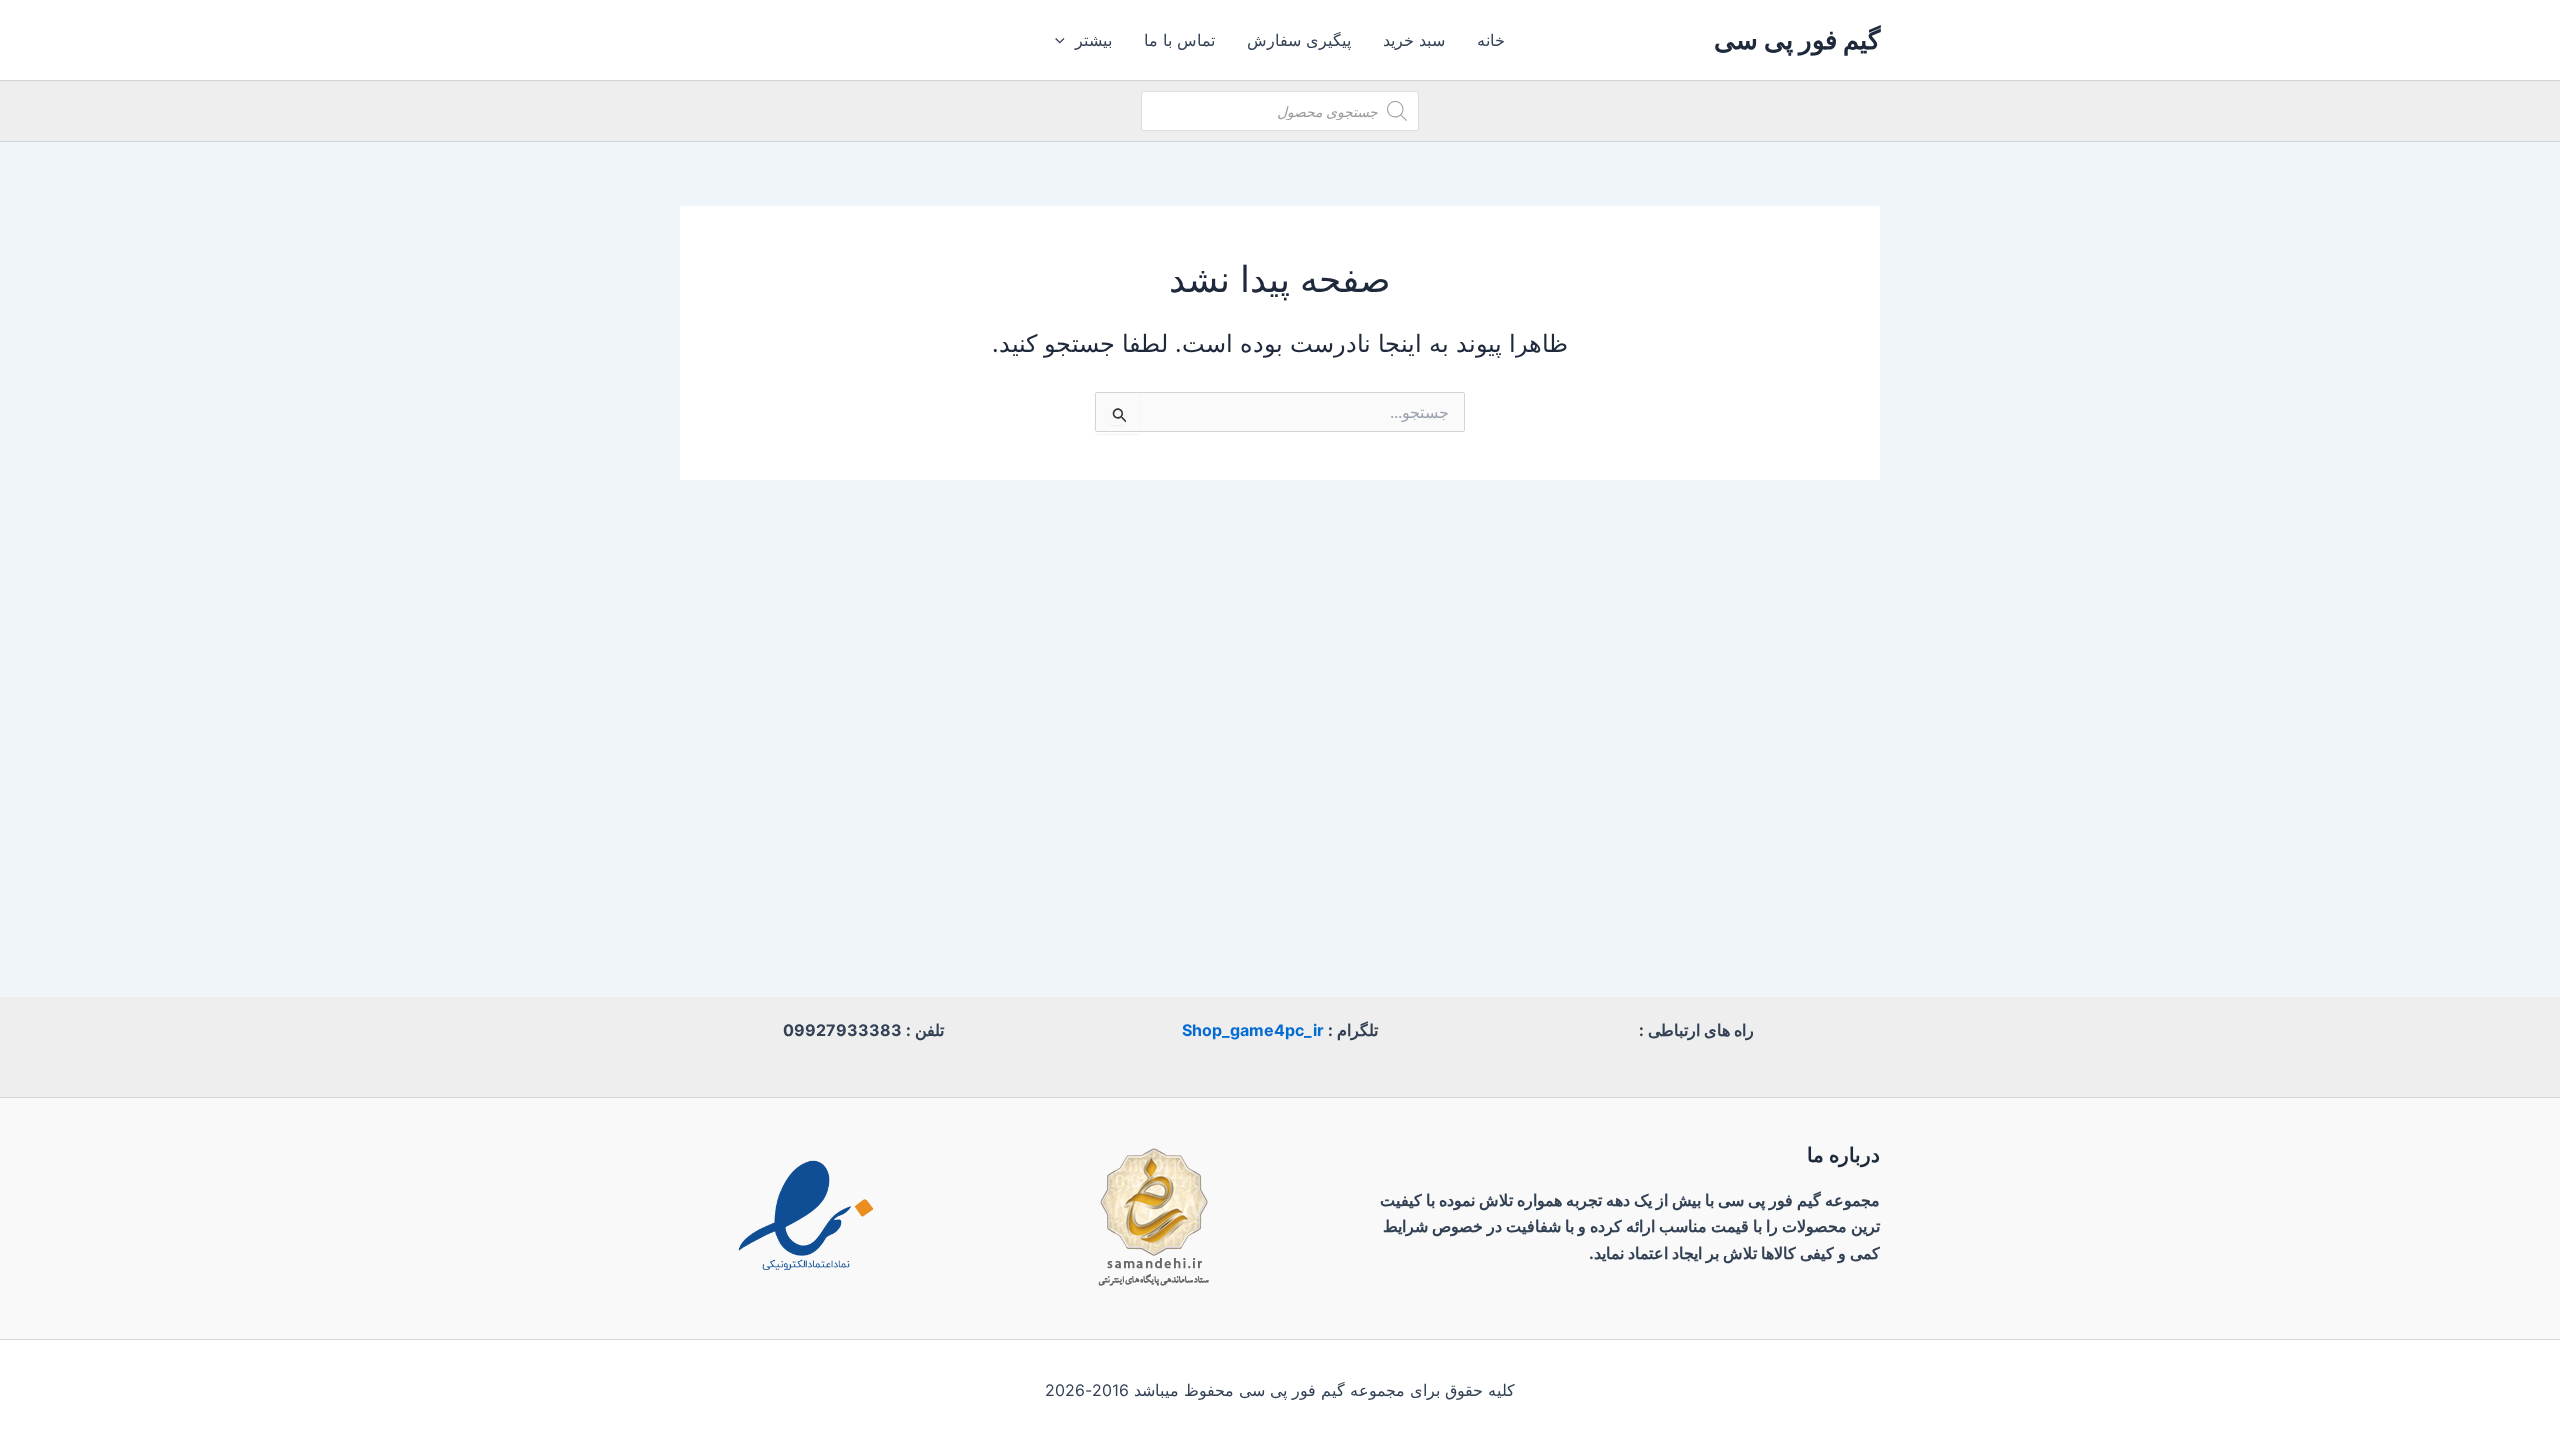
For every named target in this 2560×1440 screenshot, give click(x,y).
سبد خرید (1414, 40)
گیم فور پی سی (1797, 39)
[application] (1065, 40)
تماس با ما (1179, 40)
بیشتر (1093, 40)
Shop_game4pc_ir (1253, 1030)
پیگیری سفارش (1299, 40)
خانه (1491, 40)
